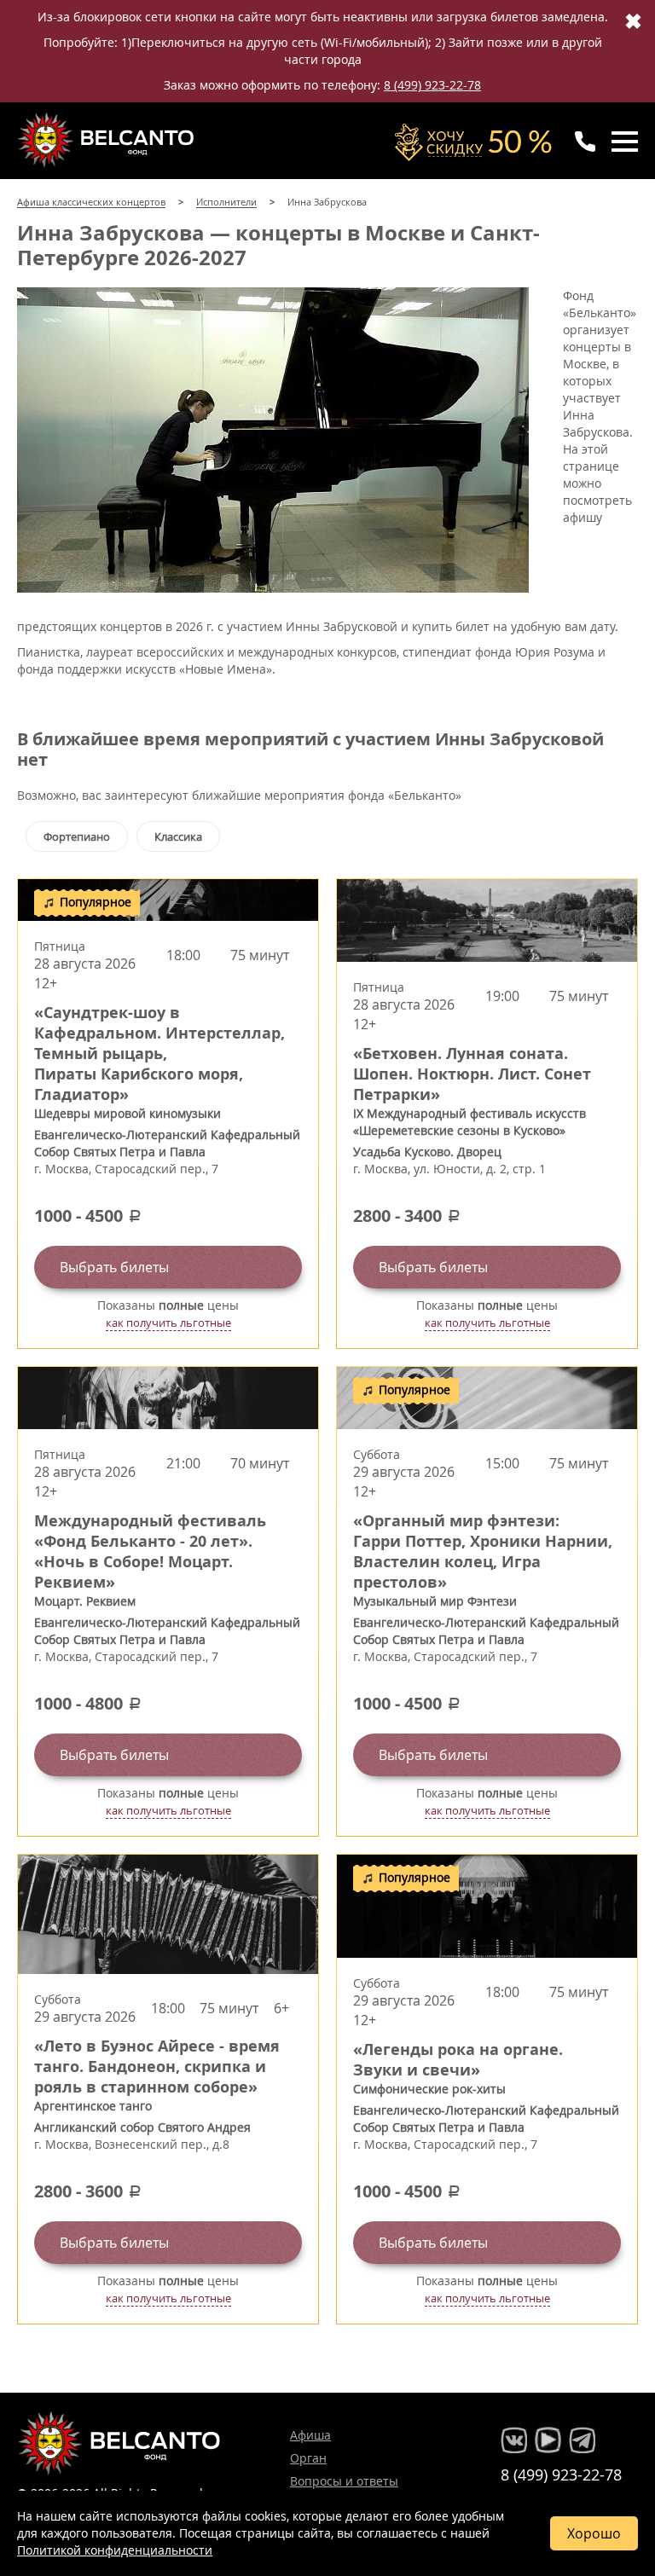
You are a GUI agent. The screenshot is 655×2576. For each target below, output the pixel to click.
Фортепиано (77, 836)
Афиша (310, 2435)
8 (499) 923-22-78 (432, 85)
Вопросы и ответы (344, 2481)
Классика (178, 836)
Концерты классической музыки (107, 140)
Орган (308, 2458)
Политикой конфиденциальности (115, 2550)
